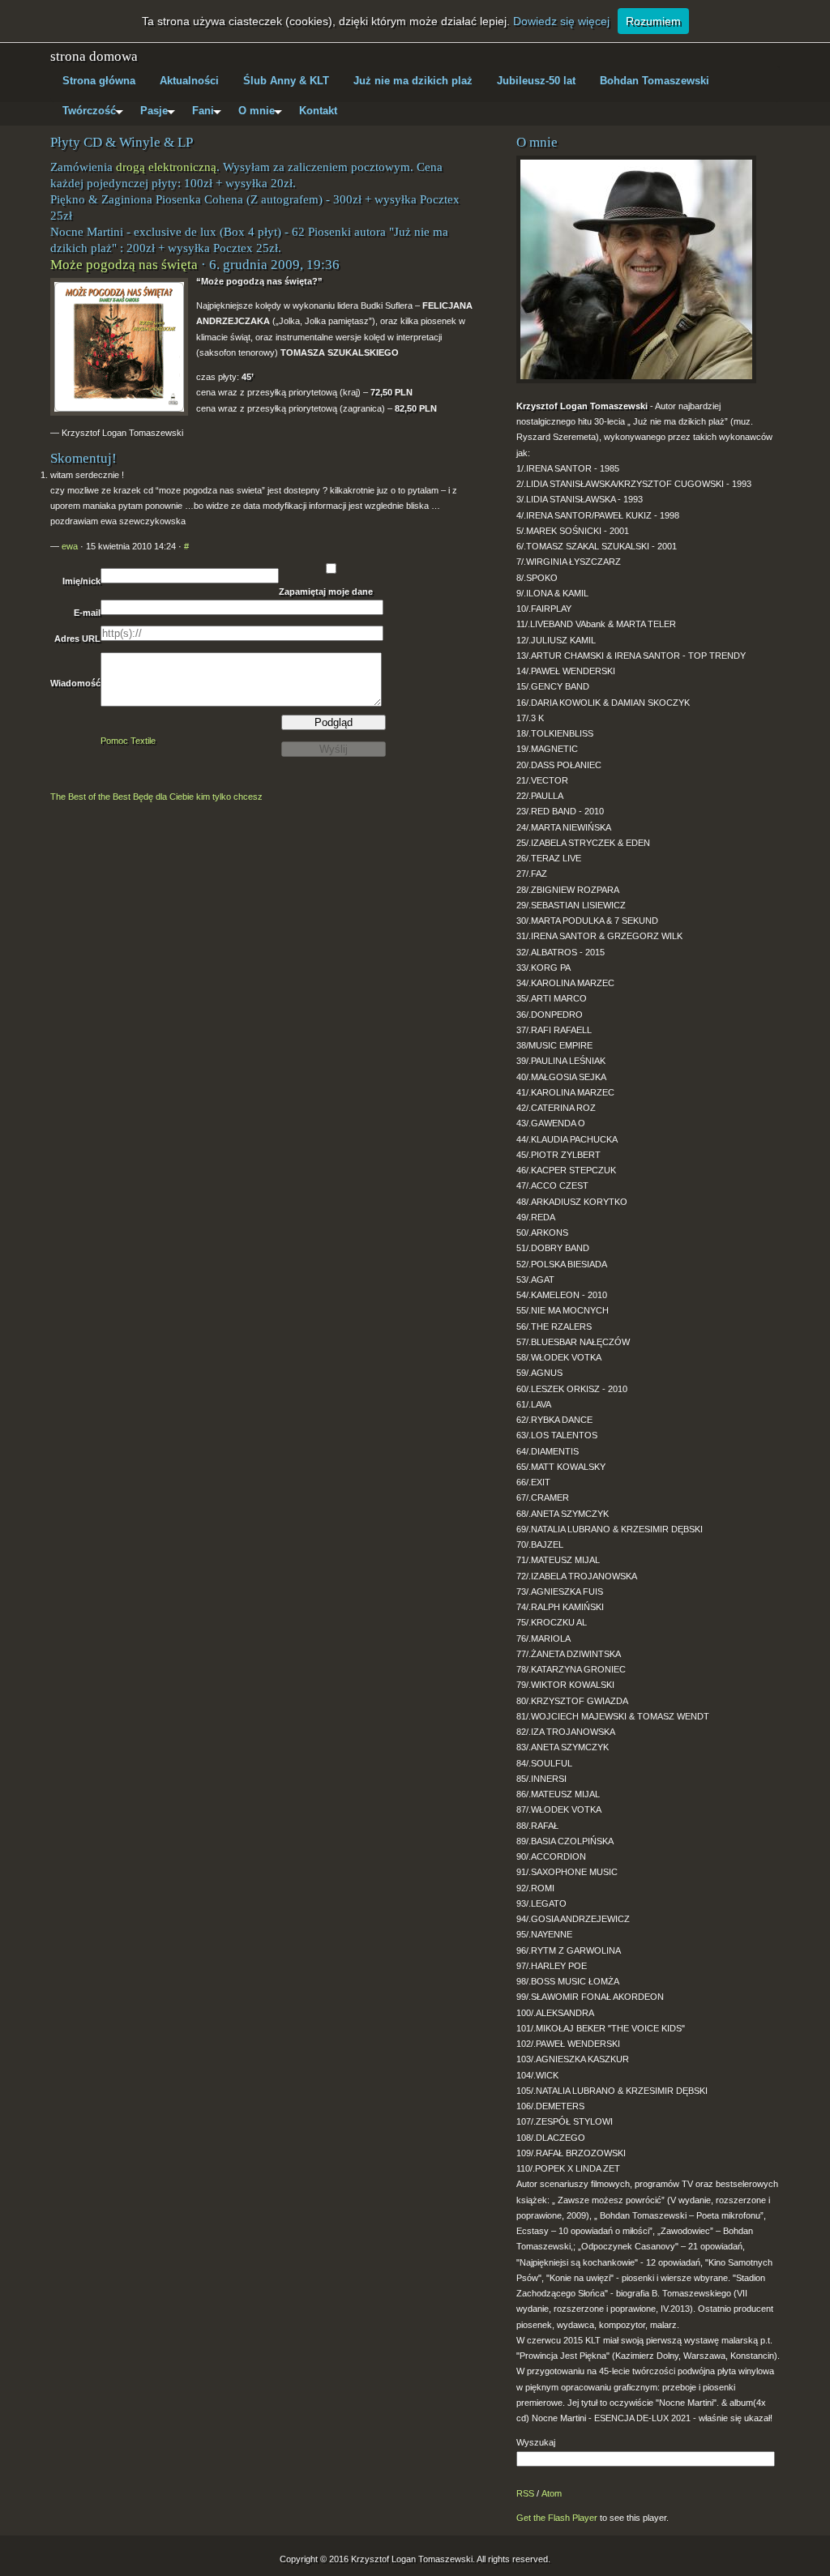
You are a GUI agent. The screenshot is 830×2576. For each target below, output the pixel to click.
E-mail (87, 613)
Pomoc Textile (128, 741)
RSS (525, 2493)
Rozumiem (653, 21)
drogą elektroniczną (166, 167)
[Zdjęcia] (648, 267)
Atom (552, 2493)
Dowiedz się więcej (561, 21)
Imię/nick (81, 581)
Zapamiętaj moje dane (326, 592)
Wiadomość (75, 683)
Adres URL (77, 639)
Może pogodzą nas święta (124, 265)
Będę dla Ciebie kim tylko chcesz (198, 797)
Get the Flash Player (557, 2518)
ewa (70, 546)
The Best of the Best (90, 797)
